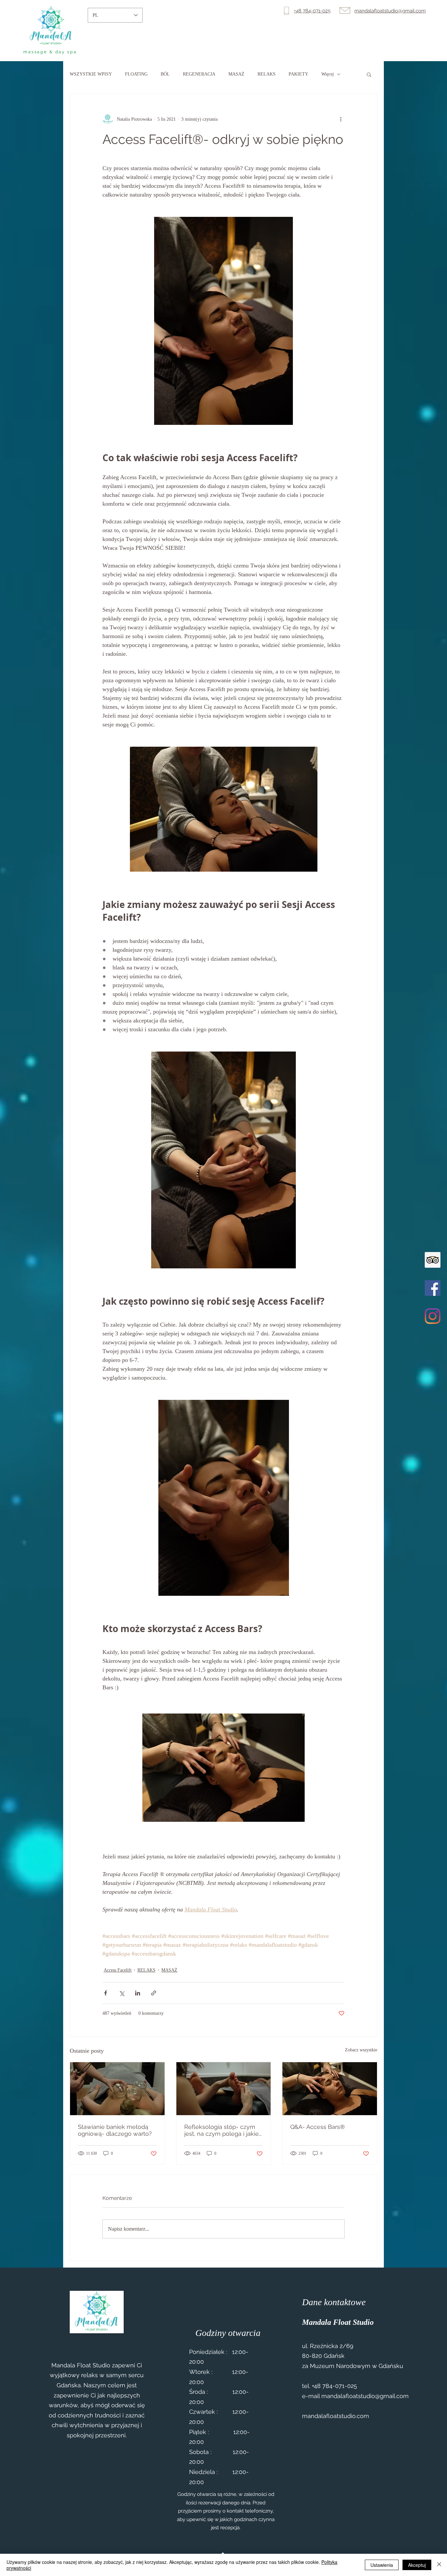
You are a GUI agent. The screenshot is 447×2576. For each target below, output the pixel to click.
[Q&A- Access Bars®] (330, 2089)
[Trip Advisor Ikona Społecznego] (433, 1260)
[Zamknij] (439, 2565)
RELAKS (267, 74)
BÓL (165, 74)
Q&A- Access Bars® (318, 2127)
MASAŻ (236, 74)
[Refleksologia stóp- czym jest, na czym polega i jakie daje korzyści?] (224, 2089)
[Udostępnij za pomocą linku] (154, 1993)
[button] (369, 74)
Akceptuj (417, 2565)
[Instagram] (433, 1316)
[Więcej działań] (341, 119)
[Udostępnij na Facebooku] (106, 1993)
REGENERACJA (199, 74)
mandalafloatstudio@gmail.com (365, 2396)
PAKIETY (298, 74)
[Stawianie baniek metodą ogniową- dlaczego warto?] (117, 2089)
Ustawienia (382, 2565)
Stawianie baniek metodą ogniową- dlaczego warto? (115, 2130)
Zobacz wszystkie (361, 2050)
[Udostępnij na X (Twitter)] (122, 1993)
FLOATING (136, 74)
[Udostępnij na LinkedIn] (138, 1993)
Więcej (328, 74)
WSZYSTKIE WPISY (91, 74)
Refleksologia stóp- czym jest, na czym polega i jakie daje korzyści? (222, 2130)
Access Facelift (118, 1970)
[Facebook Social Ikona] (433, 1288)
